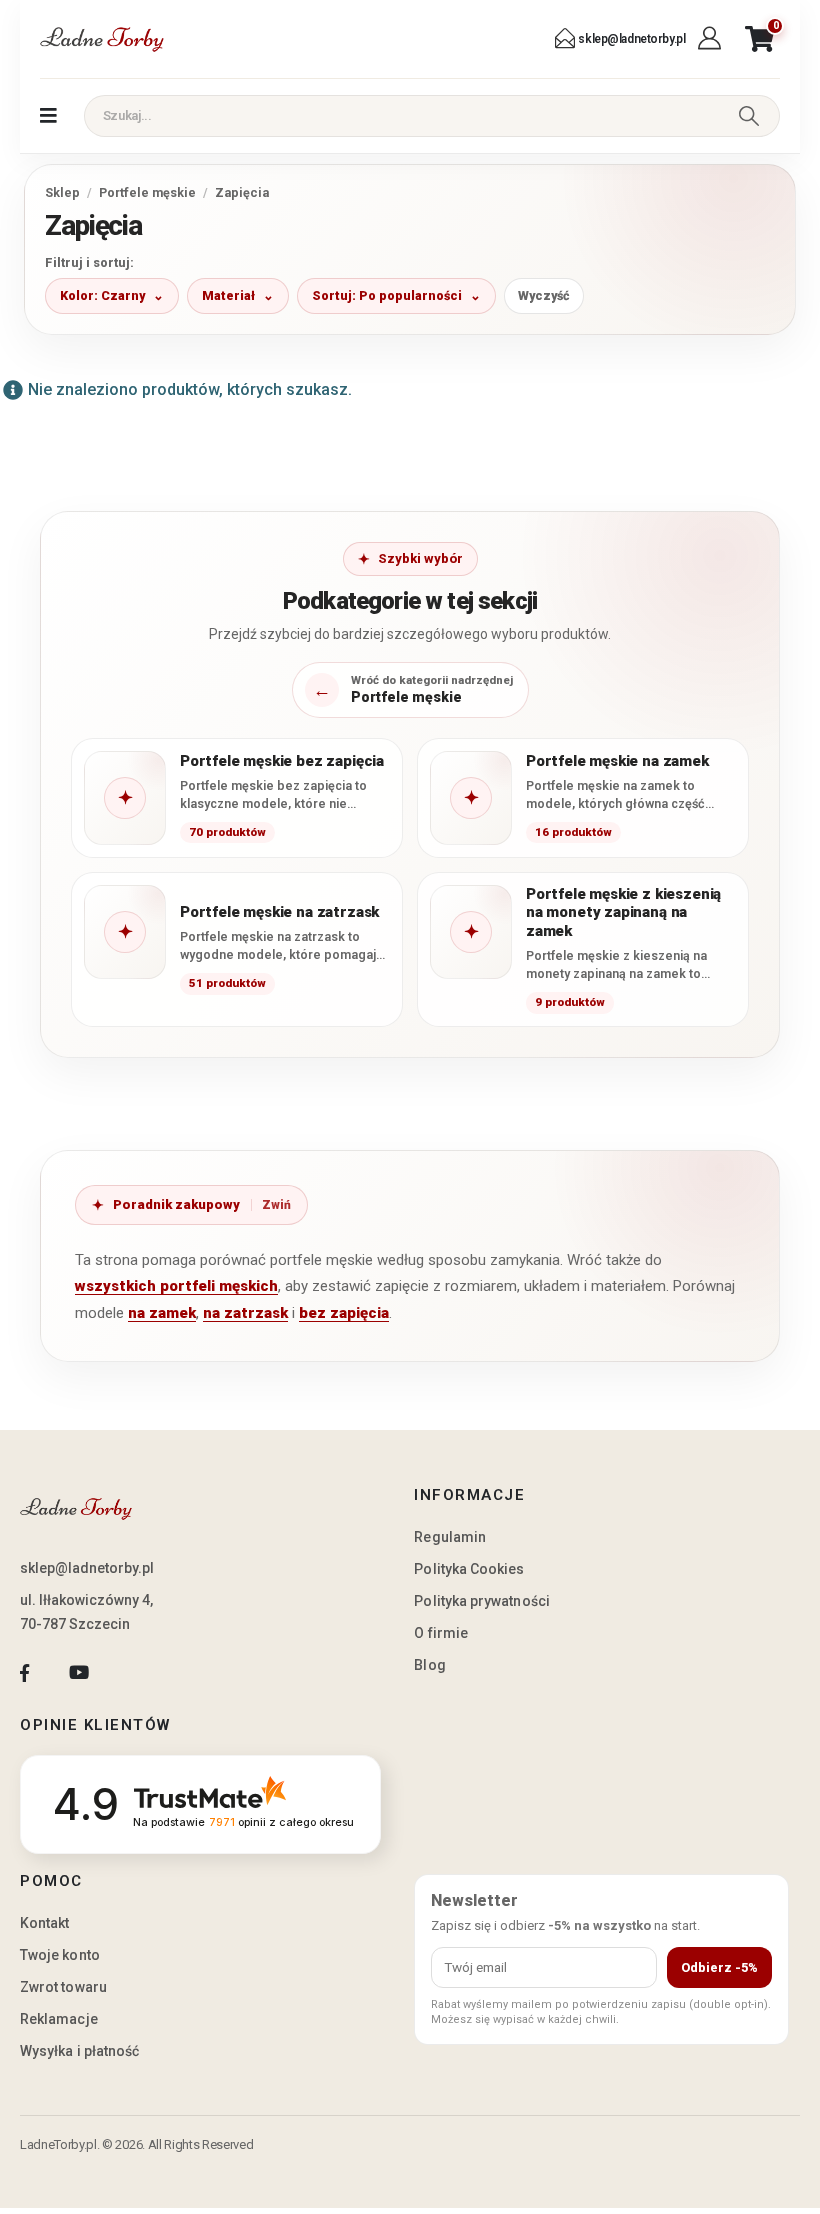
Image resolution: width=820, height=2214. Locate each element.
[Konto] (711, 39)
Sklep (62, 192)
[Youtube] (78, 1672)
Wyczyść (544, 295)
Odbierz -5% (719, 1967)
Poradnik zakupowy (176, 1204)
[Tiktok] (133, 1672)
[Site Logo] (102, 39)
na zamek (162, 1313)
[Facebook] (24, 1672)
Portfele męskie (147, 192)
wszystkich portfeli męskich (176, 1286)
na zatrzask (245, 1313)
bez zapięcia (344, 1313)
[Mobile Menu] (48, 116)
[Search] (748, 116)
